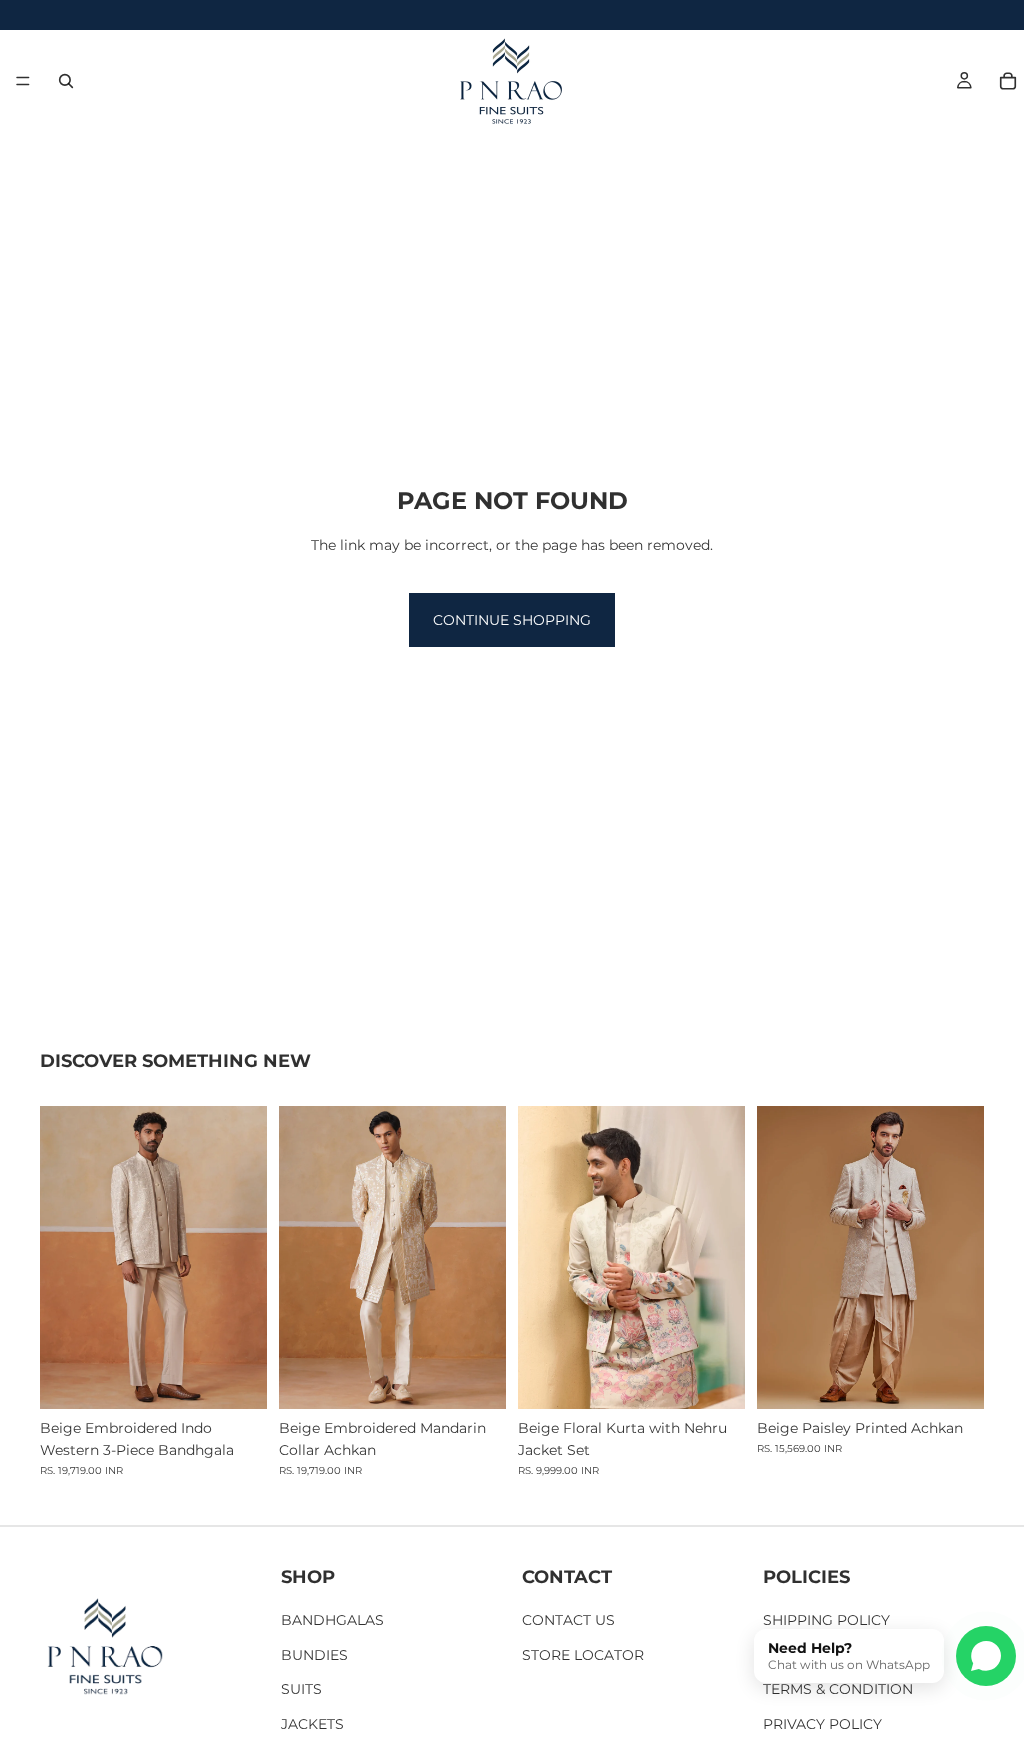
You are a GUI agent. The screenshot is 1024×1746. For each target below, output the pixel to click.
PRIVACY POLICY (822, 1724)
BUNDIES (314, 1655)
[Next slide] (245, 1257)
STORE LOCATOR (583, 1655)
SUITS (301, 1690)
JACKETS (312, 1724)
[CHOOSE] (236, 1378)
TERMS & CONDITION (838, 1690)
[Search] (66, 81)
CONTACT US (568, 1621)
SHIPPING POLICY (826, 1621)
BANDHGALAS (332, 1621)
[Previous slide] (62, 1257)
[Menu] (23, 81)
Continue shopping (512, 620)
